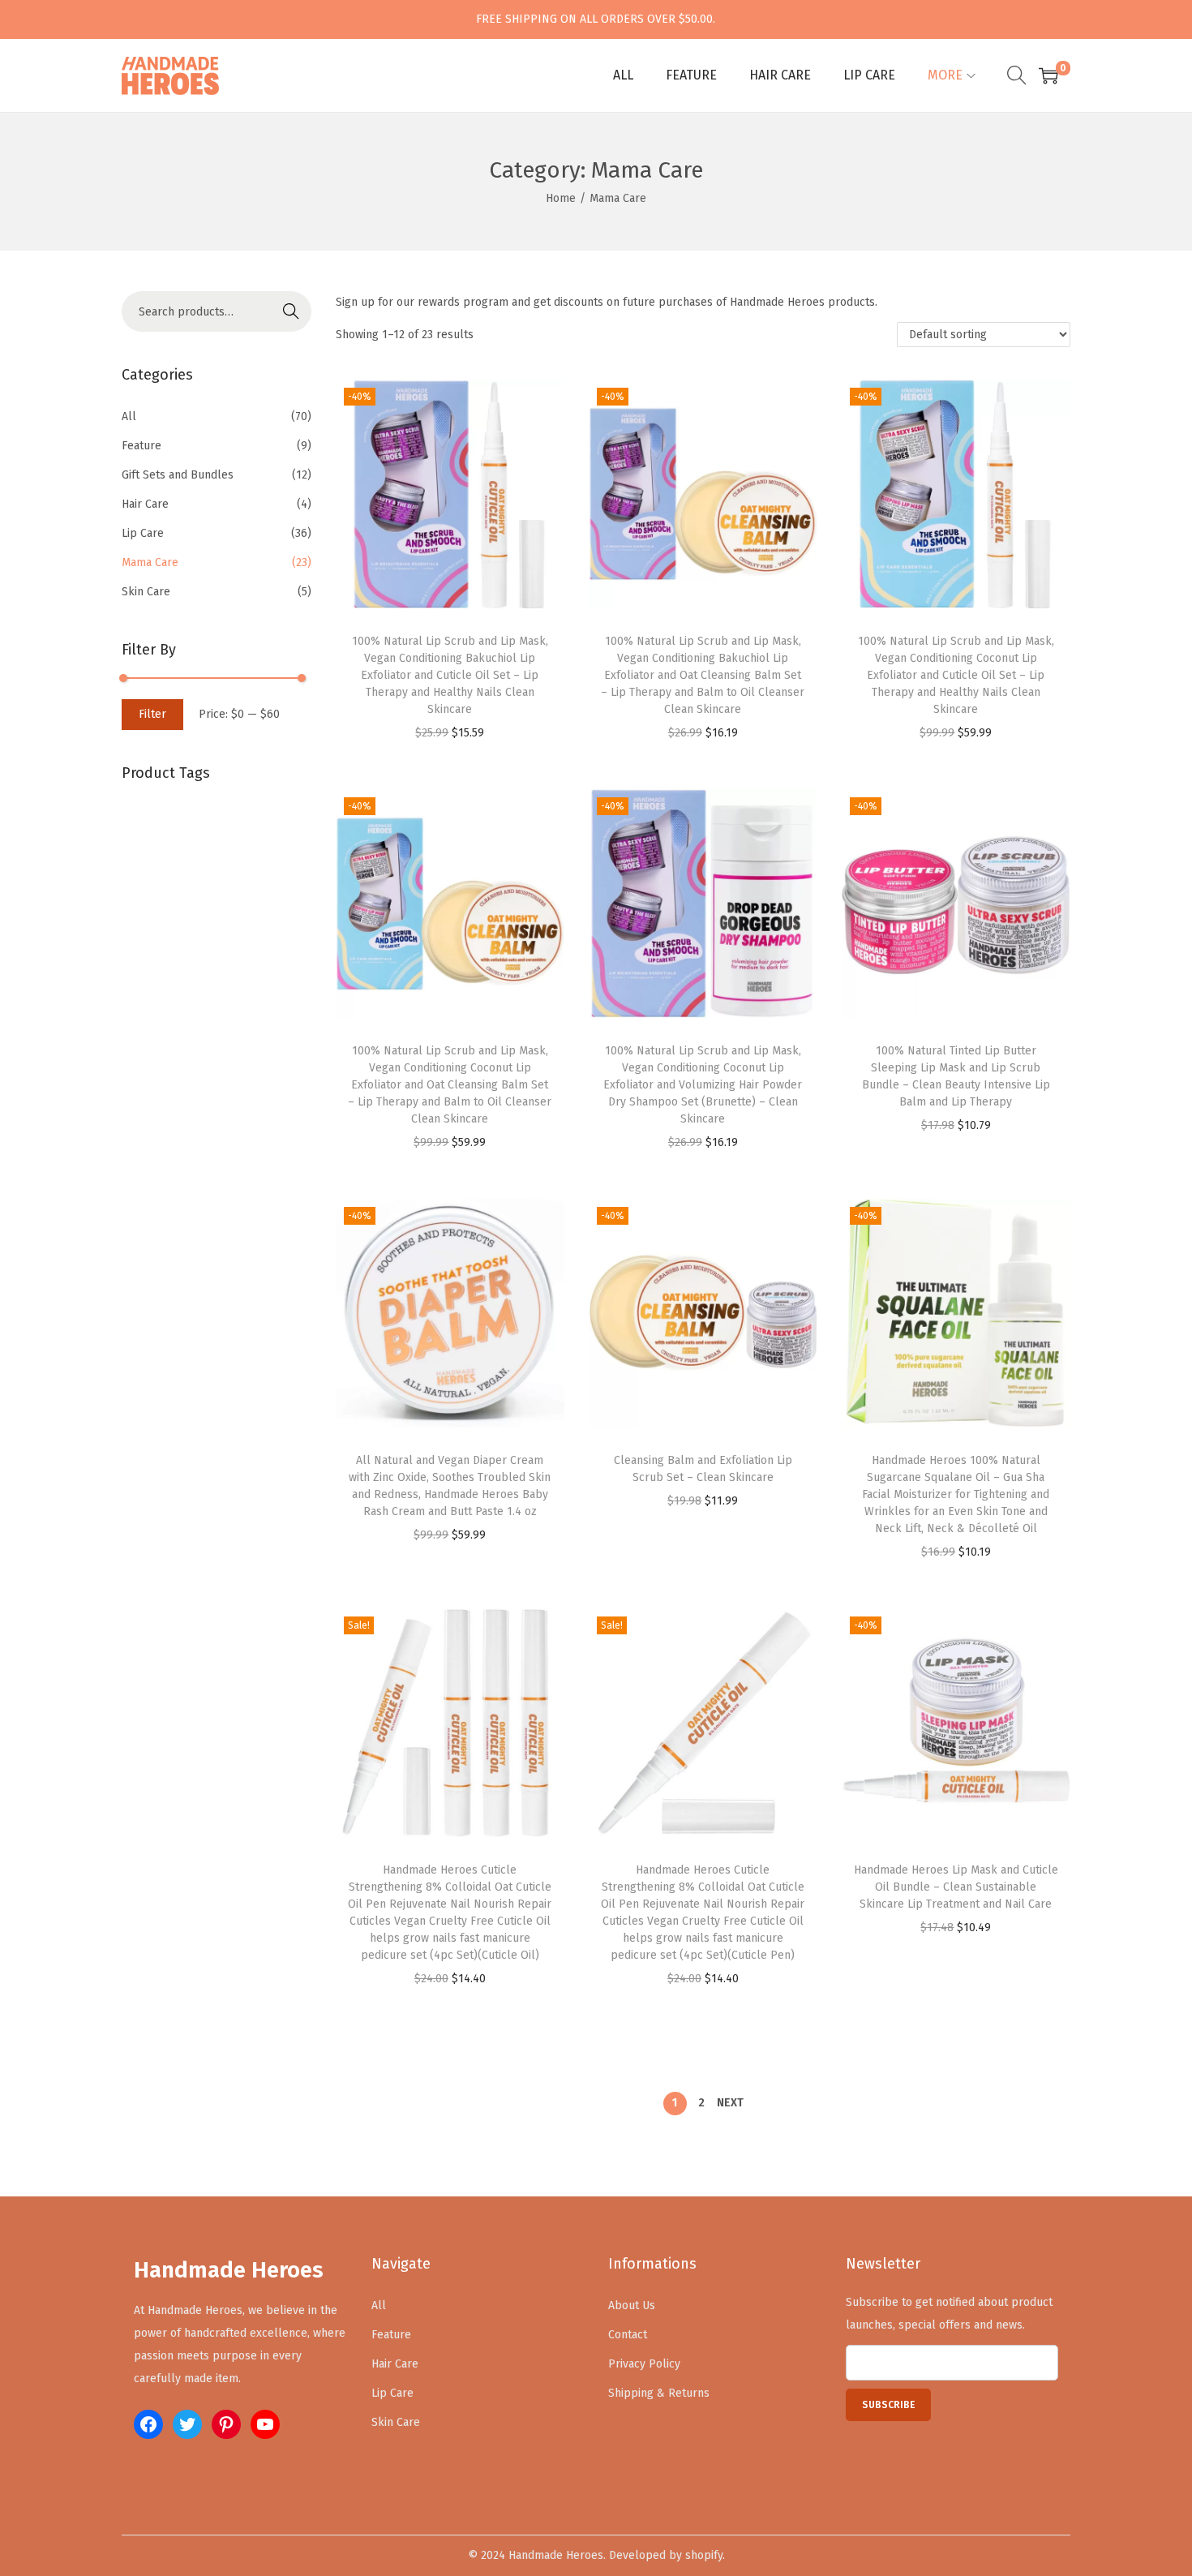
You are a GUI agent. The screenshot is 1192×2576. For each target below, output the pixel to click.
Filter (152, 714)
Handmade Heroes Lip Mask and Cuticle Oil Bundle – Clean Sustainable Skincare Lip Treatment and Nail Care (956, 1887)
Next (730, 2103)
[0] (1048, 75)
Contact (628, 2335)
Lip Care (143, 533)
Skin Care (146, 592)
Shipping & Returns (659, 2393)
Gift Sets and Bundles (178, 475)
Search (291, 311)
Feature (141, 446)
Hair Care (145, 504)
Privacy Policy (644, 2364)
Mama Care (150, 562)
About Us (632, 2306)
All (129, 416)
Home (561, 198)
